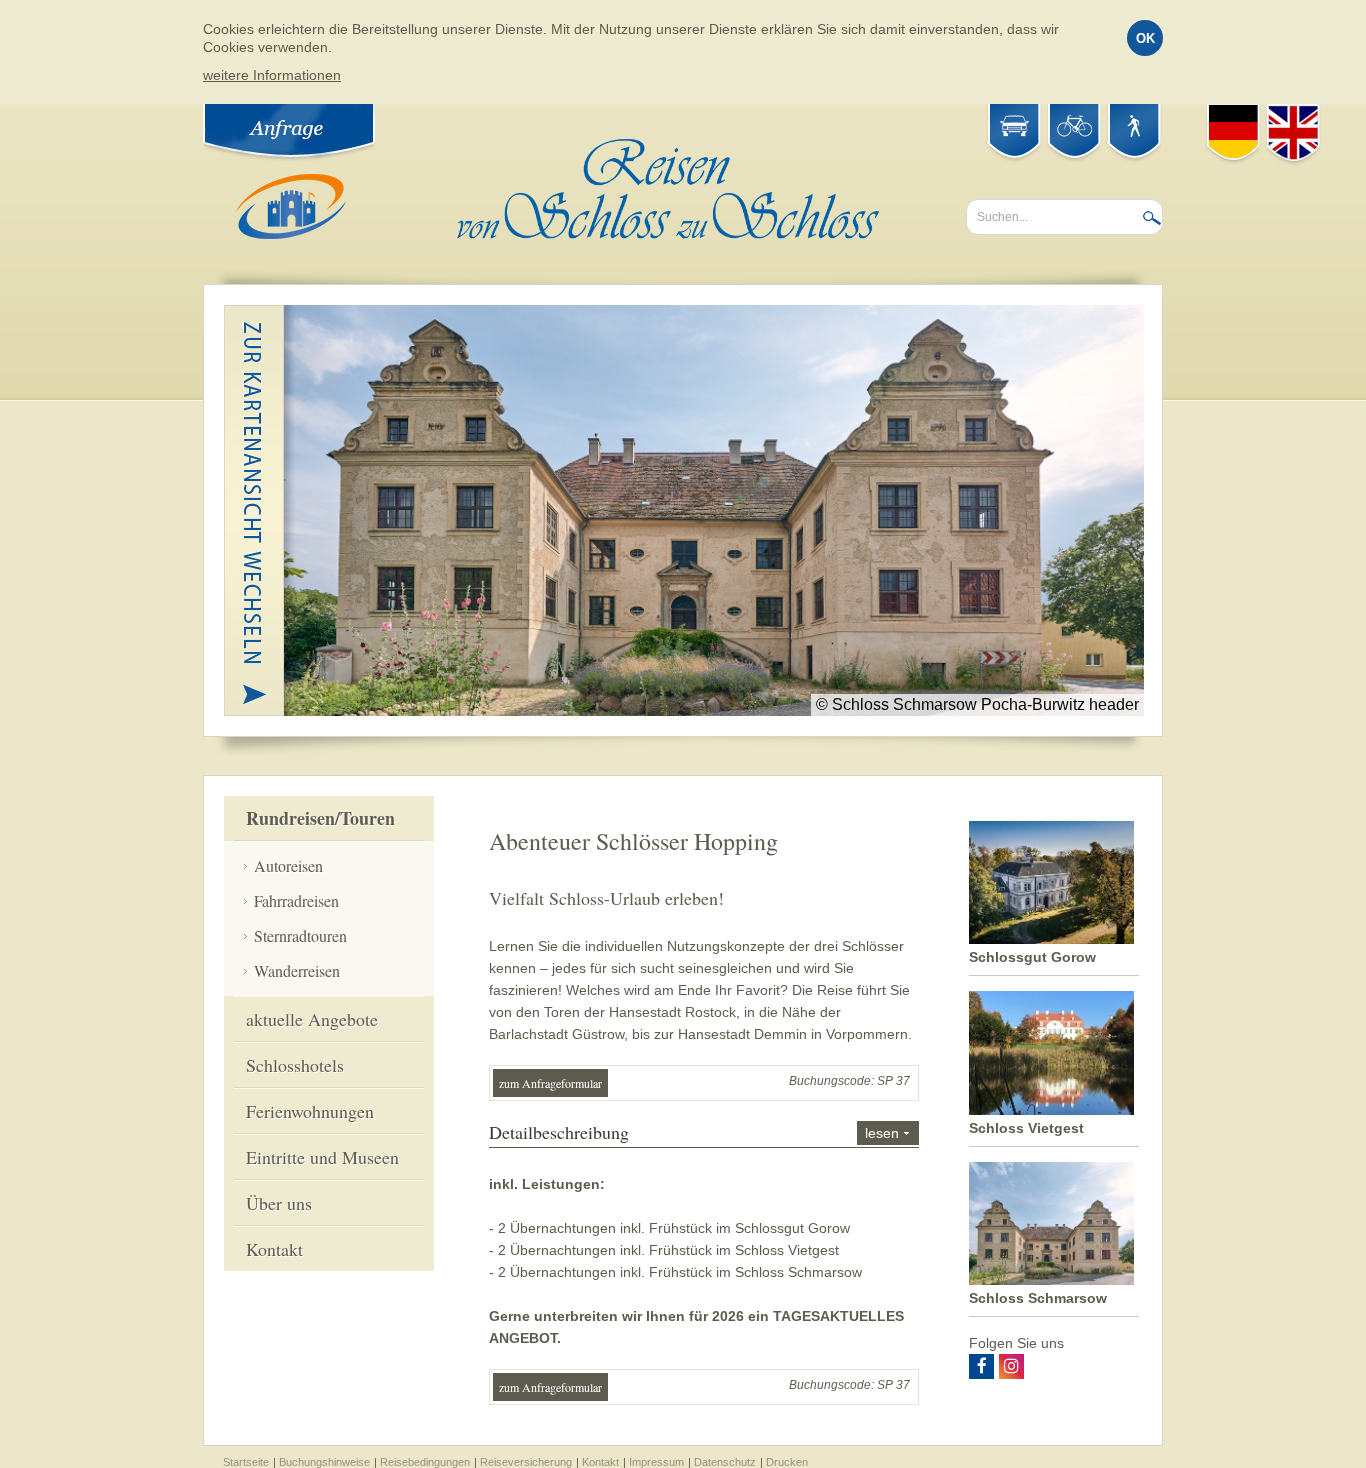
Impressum (656, 1462)
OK (1145, 38)
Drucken (787, 1462)
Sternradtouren (300, 935)
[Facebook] (981, 1366)
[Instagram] (1011, 1366)
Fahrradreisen (296, 900)
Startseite (246, 1462)
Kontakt (274, 1249)
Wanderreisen (297, 970)
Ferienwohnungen (310, 1111)
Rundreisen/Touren (320, 818)
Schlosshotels (295, 1065)
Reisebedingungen (425, 1462)
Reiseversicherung (526, 1462)
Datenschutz (725, 1462)
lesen (882, 1133)
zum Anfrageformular (550, 1083)
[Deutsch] (1233, 134)
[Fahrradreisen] (1074, 129)
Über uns (279, 1203)
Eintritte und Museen (322, 1157)
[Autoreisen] (1014, 129)
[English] (1293, 134)
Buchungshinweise (324, 1462)
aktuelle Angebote (312, 1019)
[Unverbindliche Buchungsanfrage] (291, 129)
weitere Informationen (272, 75)
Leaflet (1078, 658)
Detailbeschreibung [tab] (694, 1132)
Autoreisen (288, 865)
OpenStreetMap (1100, 691)
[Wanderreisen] (1134, 129)
